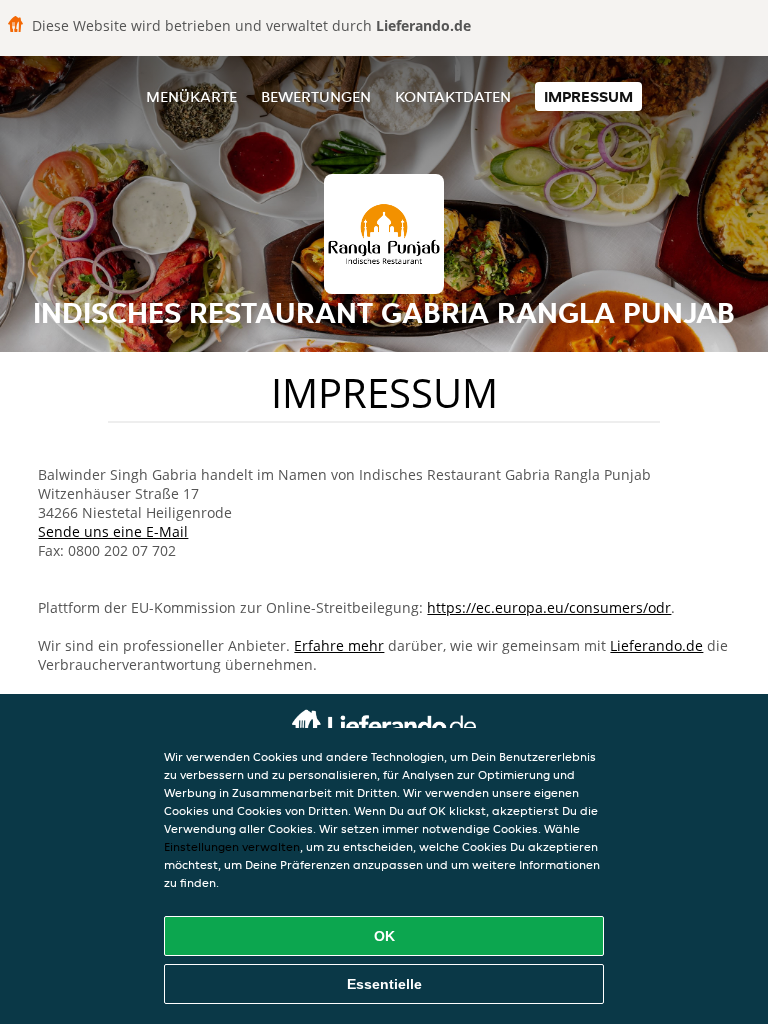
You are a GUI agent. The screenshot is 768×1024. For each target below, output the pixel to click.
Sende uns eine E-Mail (113, 531)
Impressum (588, 96)
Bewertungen (316, 96)
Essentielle (384, 984)
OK (384, 936)
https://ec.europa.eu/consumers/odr (549, 607)
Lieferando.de (656, 645)
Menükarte (191, 96)
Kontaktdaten (453, 96)
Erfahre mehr (339, 645)
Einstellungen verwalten (232, 846)
